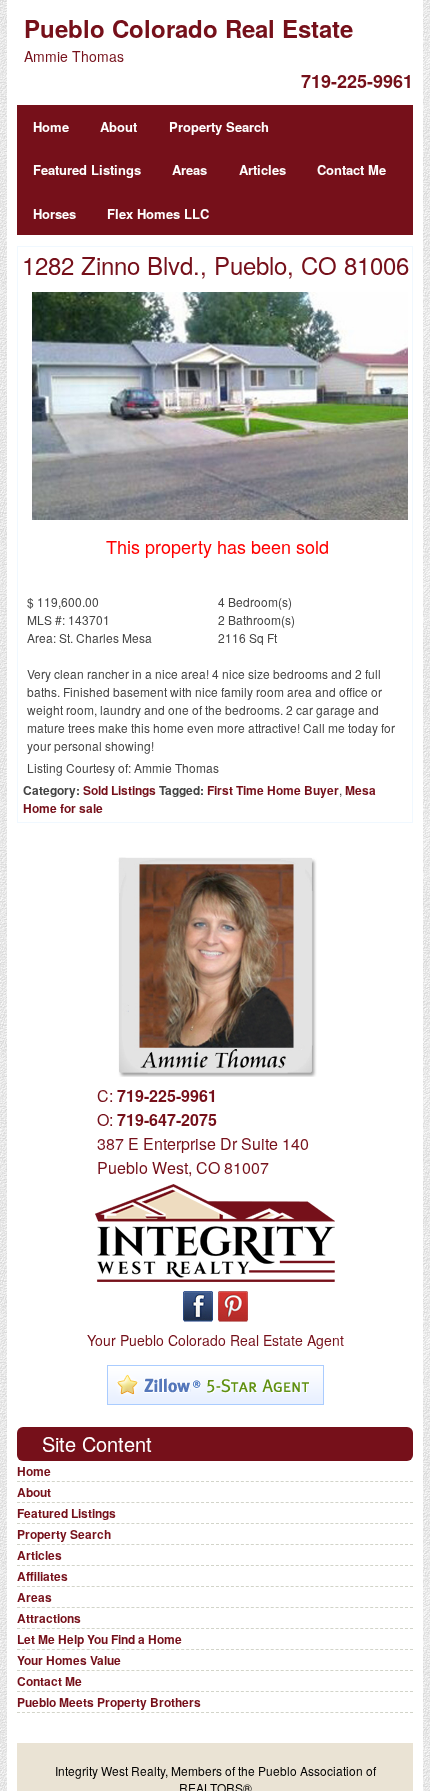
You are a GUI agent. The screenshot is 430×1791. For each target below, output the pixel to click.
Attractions (49, 1618)
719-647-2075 (167, 1119)
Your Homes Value (69, 1660)
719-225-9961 (357, 81)
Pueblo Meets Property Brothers (109, 1702)
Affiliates (42, 1576)
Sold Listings (119, 790)
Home (51, 126)
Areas (189, 169)
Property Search (219, 126)
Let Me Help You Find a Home (99, 1639)
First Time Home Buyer (273, 790)
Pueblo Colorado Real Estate (188, 28)
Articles (262, 169)
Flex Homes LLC (158, 213)
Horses (54, 213)
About (118, 126)
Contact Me (351, 169)
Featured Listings (87, 169)
